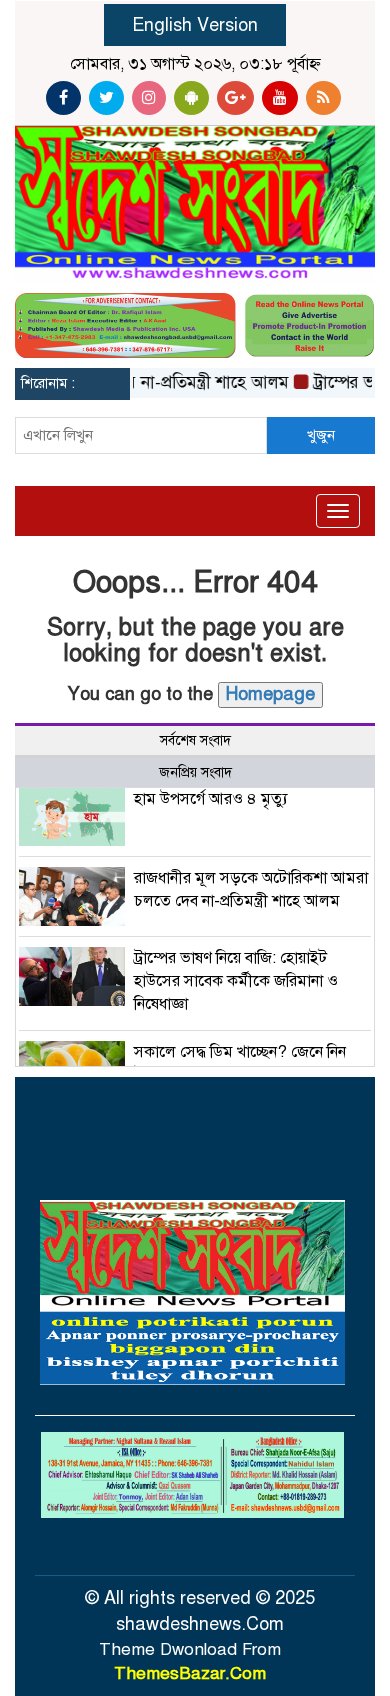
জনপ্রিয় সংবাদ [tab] (195, 772)
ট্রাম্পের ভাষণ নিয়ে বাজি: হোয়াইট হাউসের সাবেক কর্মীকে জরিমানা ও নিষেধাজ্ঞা (236, 981)
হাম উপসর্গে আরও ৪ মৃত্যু (211, 799)
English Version (195, 25)
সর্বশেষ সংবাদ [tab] (195, 740)
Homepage (270, 694)
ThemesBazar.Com (190, 1673)
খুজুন (321, 435)
